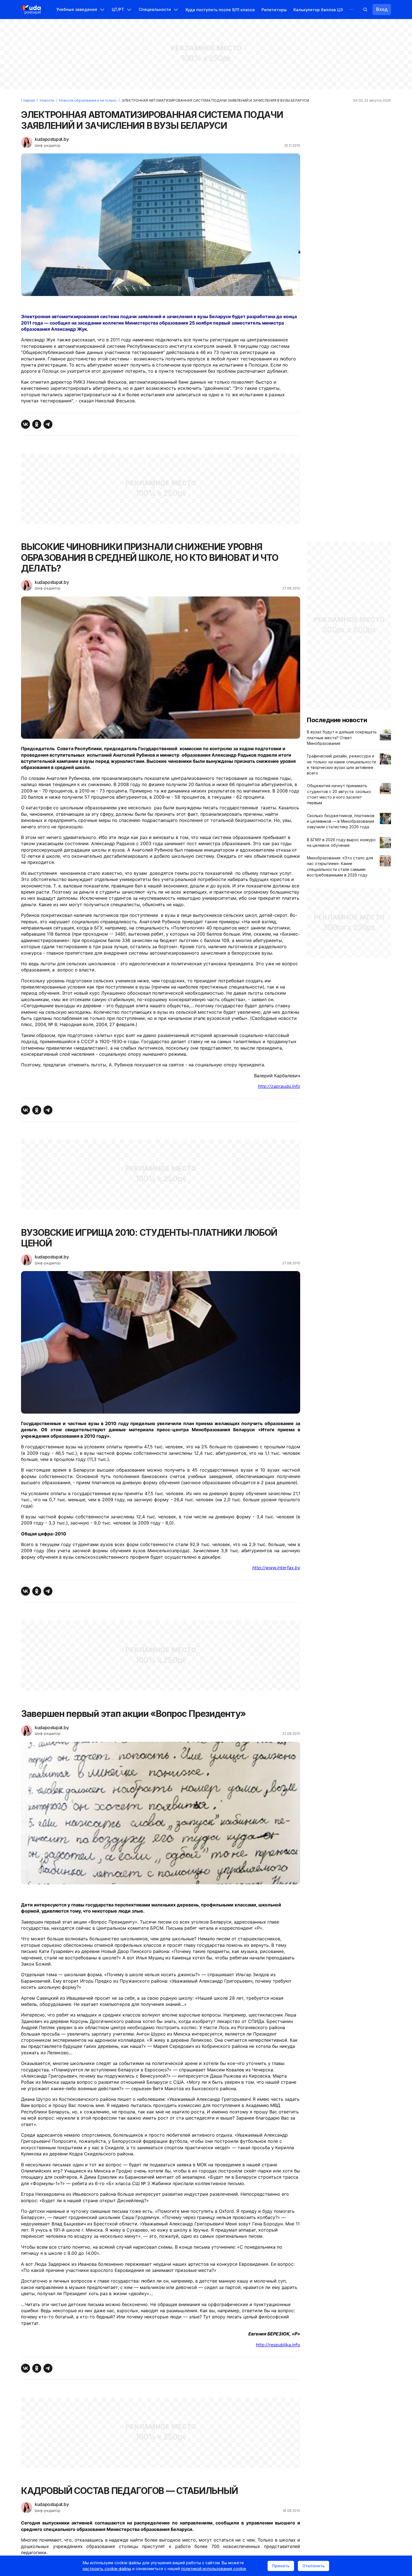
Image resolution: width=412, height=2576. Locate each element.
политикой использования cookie (214, 2569)
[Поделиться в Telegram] (48, 424)
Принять (281, 2566)
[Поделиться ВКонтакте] (26, 424)
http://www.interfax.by (276, 1568)
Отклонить (313, 2566)
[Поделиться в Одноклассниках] (37, 424)
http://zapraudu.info (279, 1086)
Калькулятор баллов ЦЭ (318, 10)
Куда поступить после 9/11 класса (220, 10)
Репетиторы (274, 10)
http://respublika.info (278, 2345)
